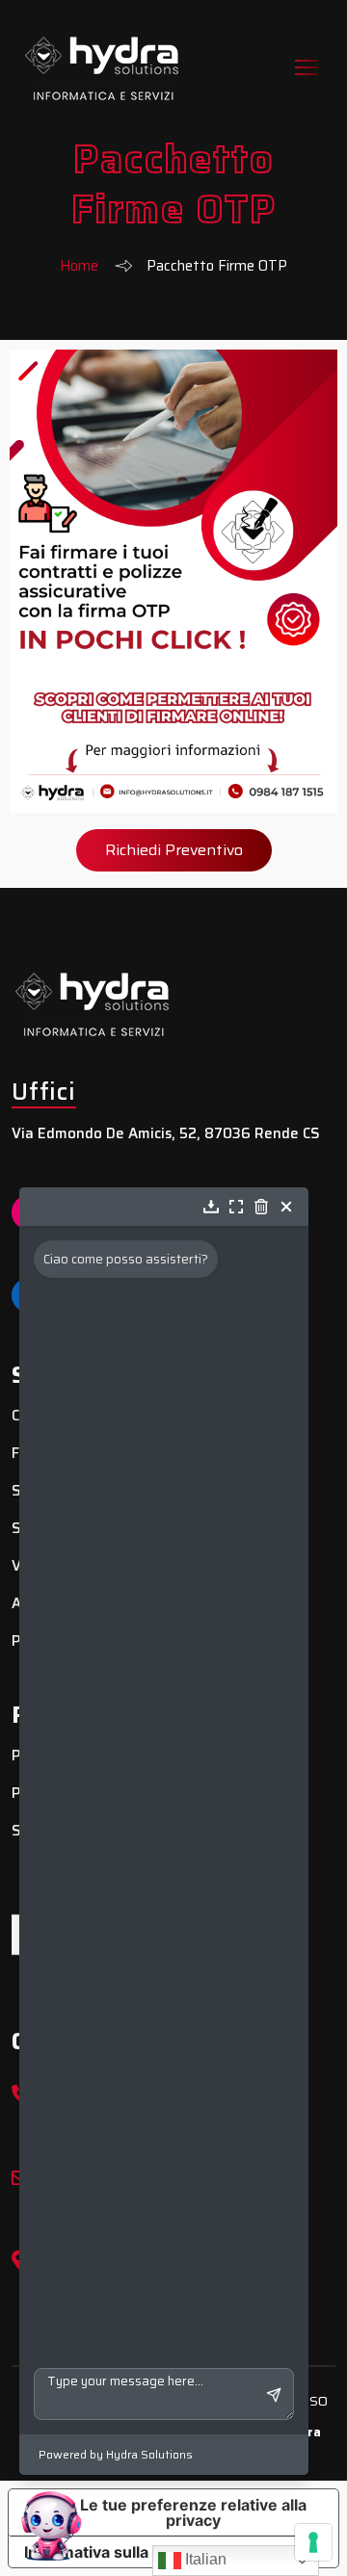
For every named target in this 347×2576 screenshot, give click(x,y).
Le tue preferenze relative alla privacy (193, 2512)
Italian (204, 2559)
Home (79, 266)
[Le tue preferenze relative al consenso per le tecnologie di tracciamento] (313, 2542)
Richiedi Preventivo (174, 850)
